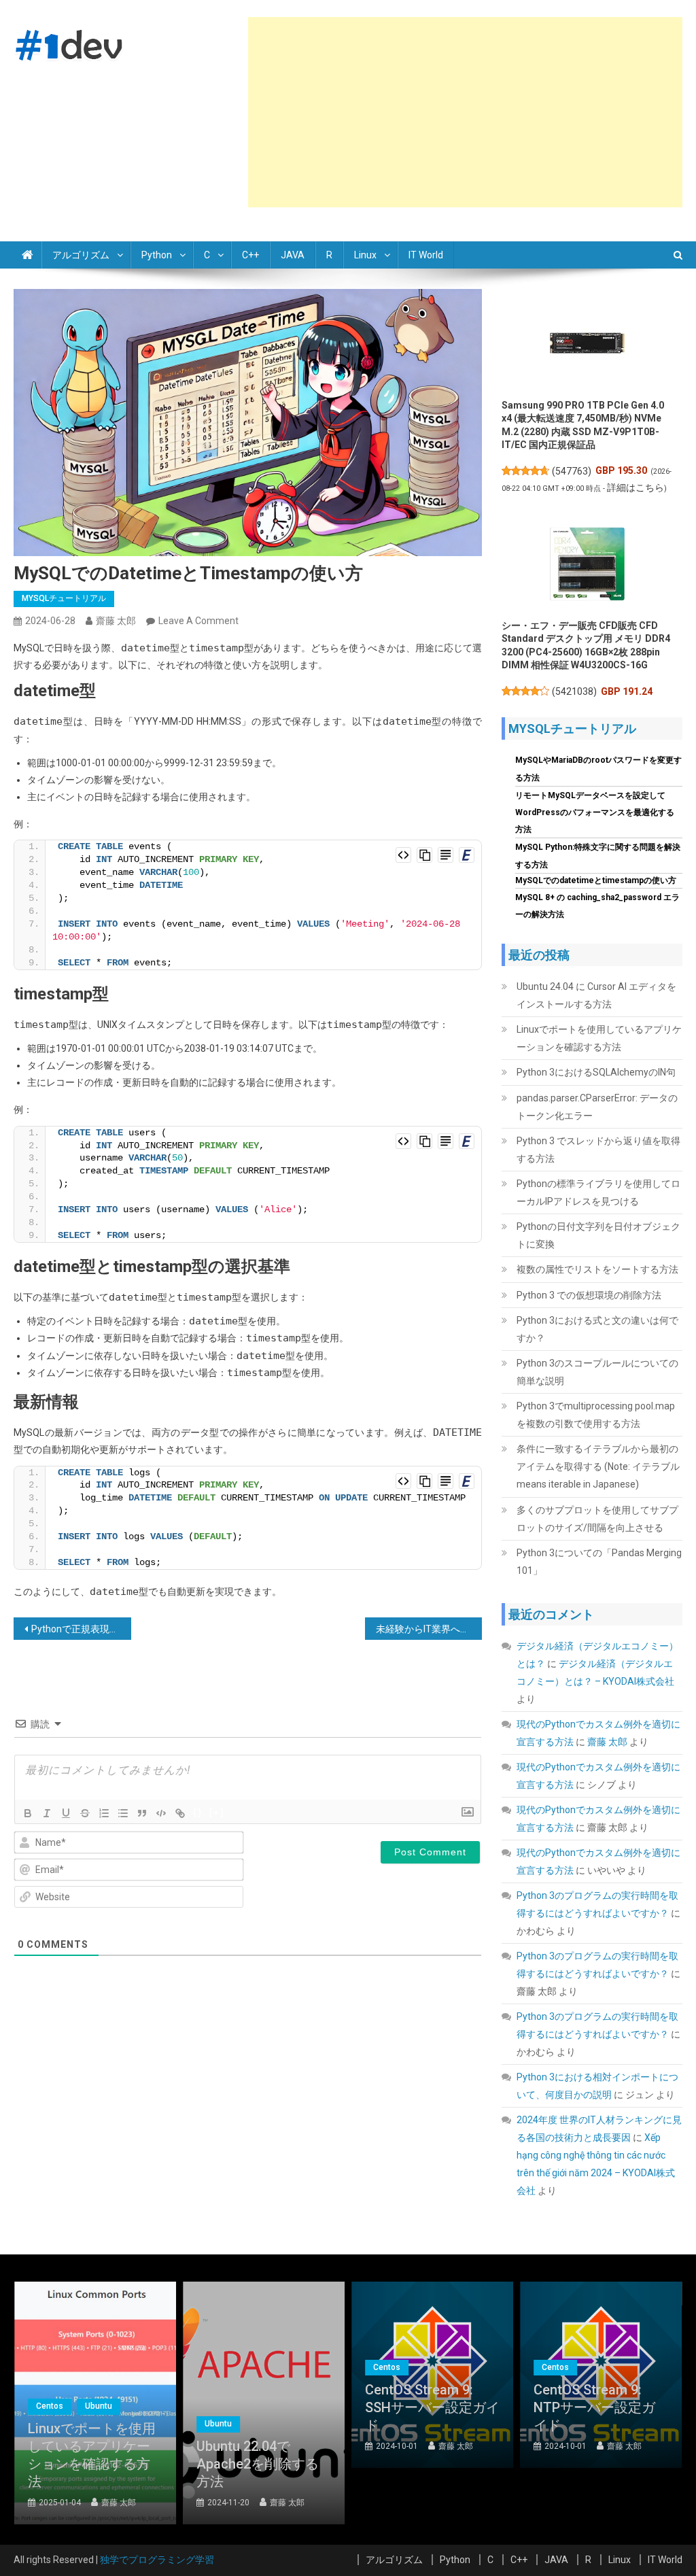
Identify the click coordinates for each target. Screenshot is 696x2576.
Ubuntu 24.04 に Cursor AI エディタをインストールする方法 (596, 995)
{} (198, 1812)
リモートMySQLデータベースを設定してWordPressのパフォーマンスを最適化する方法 (595, 812)
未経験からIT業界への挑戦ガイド (429, 1629)
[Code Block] (161, 1813)
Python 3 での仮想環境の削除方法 (589, 1295)
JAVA (293, 255)
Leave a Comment (198, 621)
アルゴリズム (81, 255)
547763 (572, 471)
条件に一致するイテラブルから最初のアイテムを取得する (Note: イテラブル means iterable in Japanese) (598, 1466)
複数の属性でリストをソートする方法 (597, 1269)
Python (157, 255)
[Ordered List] (104, 1813)
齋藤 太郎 (116, 621)
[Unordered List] (123, 1813)
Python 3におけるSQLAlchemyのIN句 (596, 1072)
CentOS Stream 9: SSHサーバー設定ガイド (432, 2407)
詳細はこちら (636, 487)
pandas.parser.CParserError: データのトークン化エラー (597, 1107)
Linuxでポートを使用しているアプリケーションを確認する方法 (599, 1038)
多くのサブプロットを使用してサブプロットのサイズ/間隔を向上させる (597, 1519)
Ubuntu (99, 2406)
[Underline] (66, 1813)
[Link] (180, 1813)
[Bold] (28, 1813)
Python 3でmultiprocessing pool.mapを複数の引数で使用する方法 (596, 1415)
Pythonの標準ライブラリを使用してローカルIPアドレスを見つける (598, 1192)
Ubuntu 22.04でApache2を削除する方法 (258, 2464)
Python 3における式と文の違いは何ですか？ (597, 1329)
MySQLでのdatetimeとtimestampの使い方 (596, 880)
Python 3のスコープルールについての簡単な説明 (597, 1372)
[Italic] (47, 1813)
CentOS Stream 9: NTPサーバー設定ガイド (594, 2407)
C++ (250, 255)
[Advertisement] (465, 112)
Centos (50, 2406)
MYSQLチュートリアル (64, 598)
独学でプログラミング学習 (157, 2560)
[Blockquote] (142, 1813)
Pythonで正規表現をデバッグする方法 (81, 1629)
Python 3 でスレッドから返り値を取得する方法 (598, 1150)
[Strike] (85, 1813)
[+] (217, 1812)
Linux (365, 255)
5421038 (574, 691)
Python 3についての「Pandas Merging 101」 (599, 1562)
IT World (426, 255)
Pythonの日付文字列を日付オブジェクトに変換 (598, 1235)
